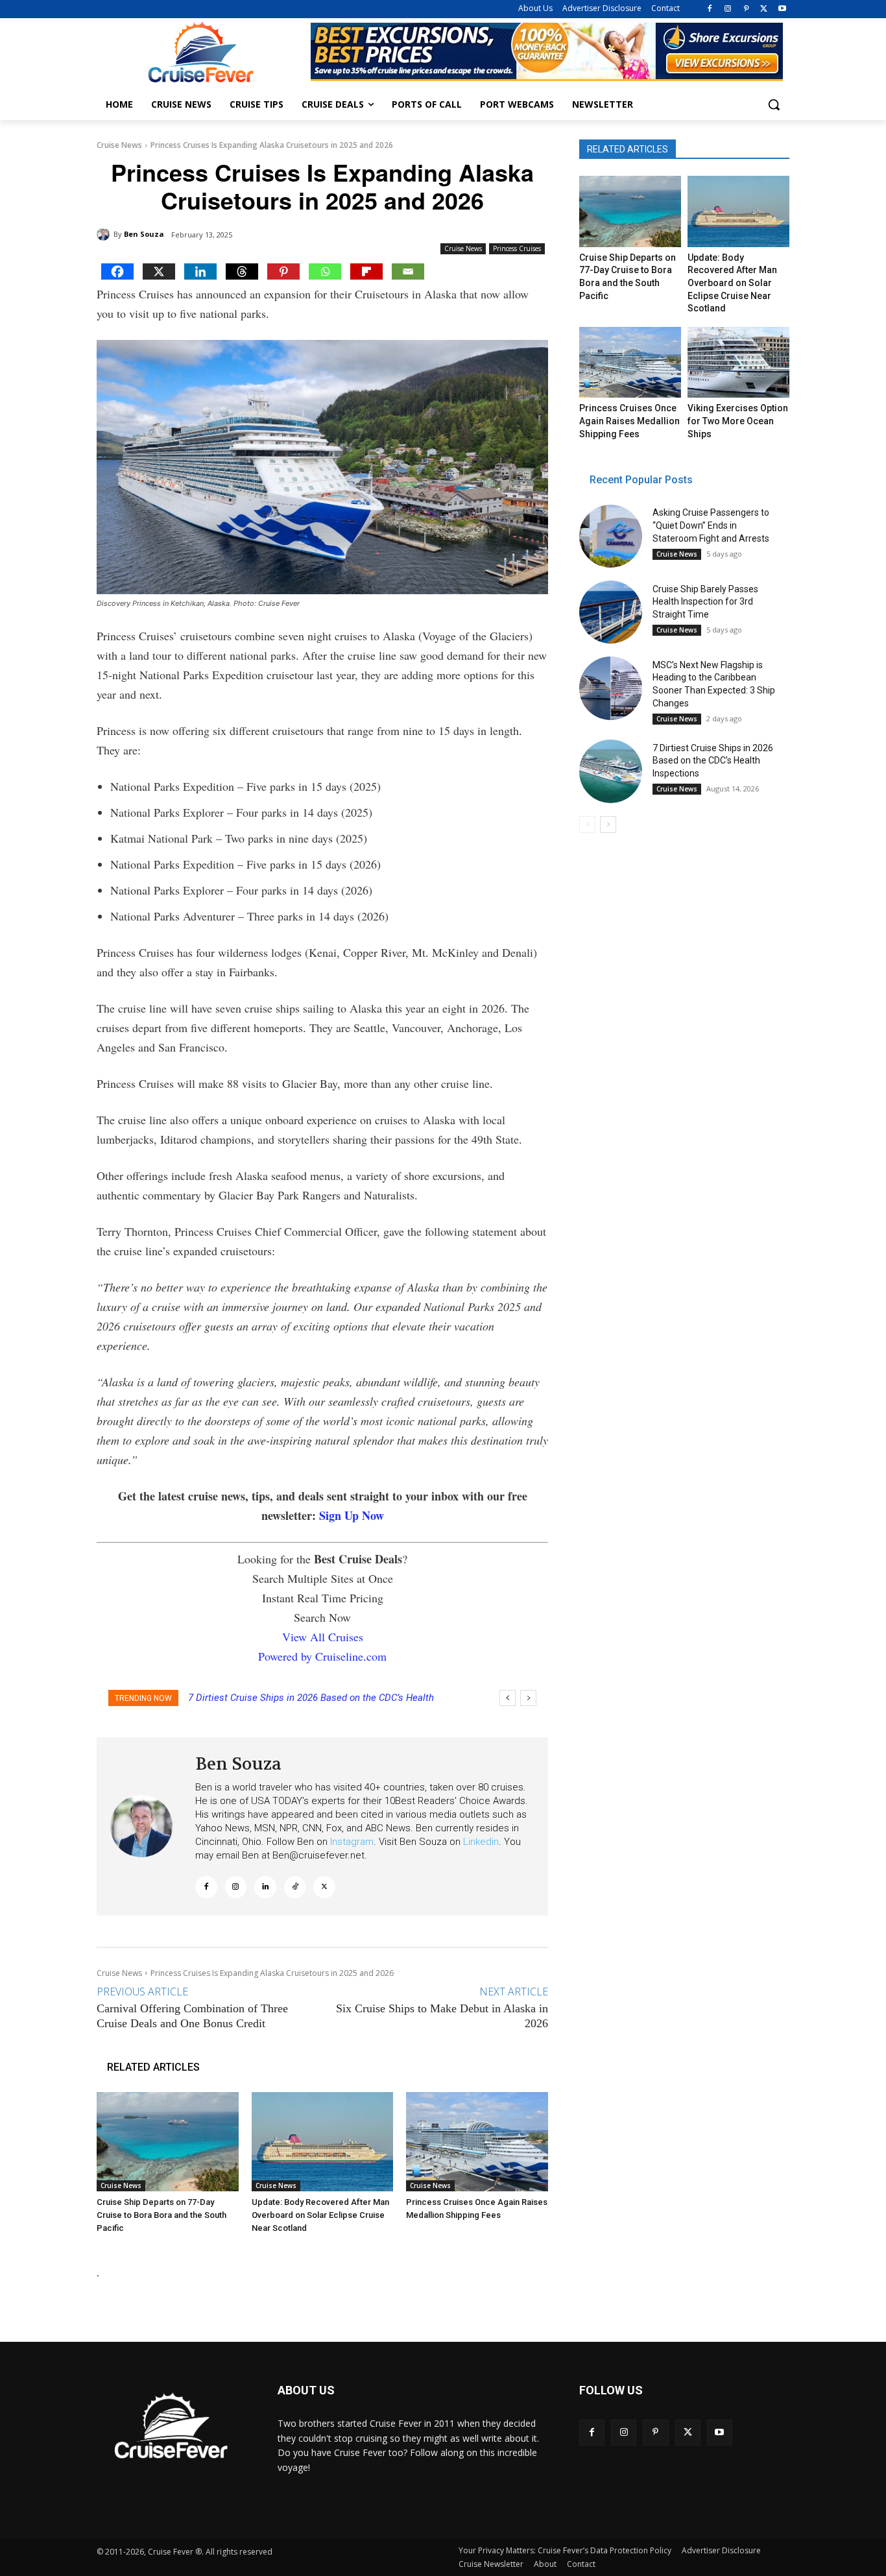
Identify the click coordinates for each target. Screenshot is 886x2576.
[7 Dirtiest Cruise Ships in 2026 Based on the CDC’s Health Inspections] (611, 771)
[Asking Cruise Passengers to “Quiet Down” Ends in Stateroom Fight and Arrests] (611, 536)
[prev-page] (587, 825)
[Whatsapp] (325, 271)
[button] (774, 104)
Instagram (352, 1842)
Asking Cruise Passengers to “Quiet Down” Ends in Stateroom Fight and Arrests (711, 525)
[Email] (408, 271)
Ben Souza (144, 234)
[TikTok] (295, 1887)
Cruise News (119, 145)
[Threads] (242, 271)
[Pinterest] (746, 9)
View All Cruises (323, 1637)
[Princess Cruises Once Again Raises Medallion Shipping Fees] (477, 2142)
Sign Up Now (352, 1515)
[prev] (508, 1698)
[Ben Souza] (105, 234)
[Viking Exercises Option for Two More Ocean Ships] (738, 363)
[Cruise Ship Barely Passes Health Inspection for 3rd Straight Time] (611, 612)
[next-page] (608, 825)
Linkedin (481, 1842)
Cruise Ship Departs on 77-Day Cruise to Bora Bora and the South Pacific (162, 2215)
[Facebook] (710, 9)
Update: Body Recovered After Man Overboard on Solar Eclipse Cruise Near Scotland (320, 2215)
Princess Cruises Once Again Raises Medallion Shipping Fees (629, 421)
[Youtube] (782, 9)
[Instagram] (728, 9)
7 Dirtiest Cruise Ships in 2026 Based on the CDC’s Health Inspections (713, 761)
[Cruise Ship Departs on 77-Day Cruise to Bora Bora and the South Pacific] (168, 2142)
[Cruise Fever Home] (200, 52)
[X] (764, 9)
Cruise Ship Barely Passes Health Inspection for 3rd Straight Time (705, 602)
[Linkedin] (200, 271)
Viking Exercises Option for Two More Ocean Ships (738, 421)
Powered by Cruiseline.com (322, 1656)
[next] (528, 1698)
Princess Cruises (517, 248)
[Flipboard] (366, 271)
